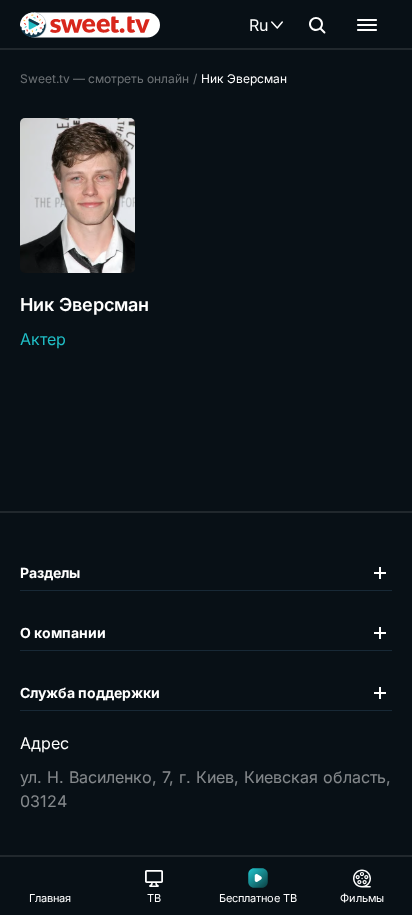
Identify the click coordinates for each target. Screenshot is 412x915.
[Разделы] (367, 25)
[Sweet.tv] (90, 25)
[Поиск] (317, 25)
